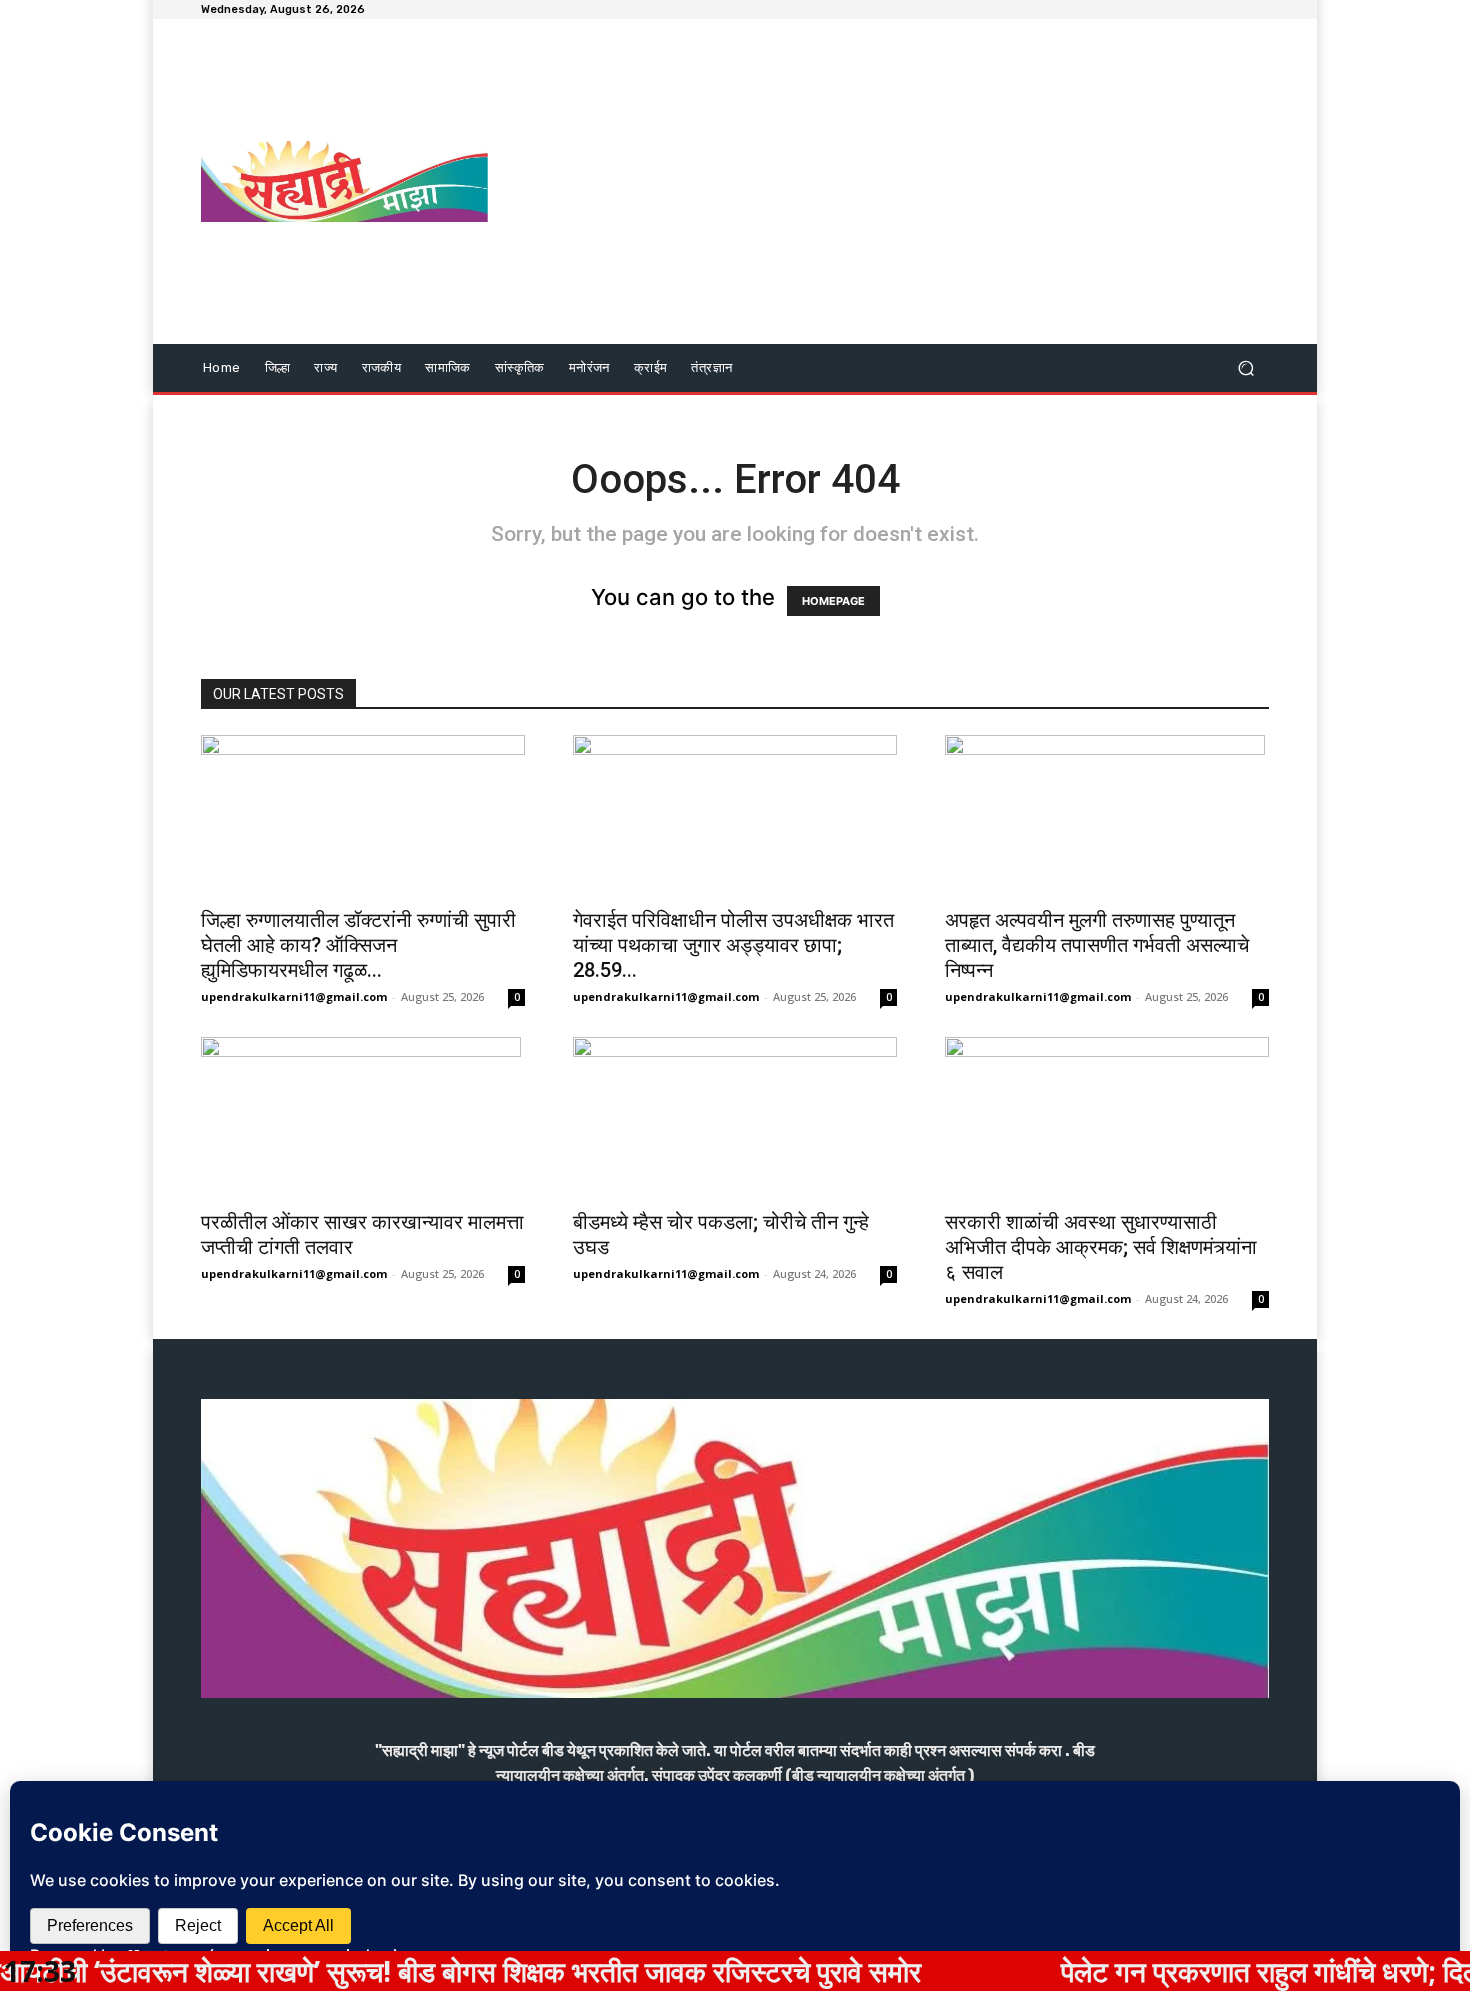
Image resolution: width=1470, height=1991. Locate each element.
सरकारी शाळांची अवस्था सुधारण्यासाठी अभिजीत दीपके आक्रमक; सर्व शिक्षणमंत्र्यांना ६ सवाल (1101, 1247)
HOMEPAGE (833, 601)
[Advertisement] (902, 184)
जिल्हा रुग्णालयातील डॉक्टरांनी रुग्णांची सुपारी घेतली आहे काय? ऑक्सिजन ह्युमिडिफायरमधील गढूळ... (358, 945)
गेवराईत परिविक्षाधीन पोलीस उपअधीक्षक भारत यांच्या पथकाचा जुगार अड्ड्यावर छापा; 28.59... (733, 945)
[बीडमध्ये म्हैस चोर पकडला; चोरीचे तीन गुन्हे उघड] (735, 1117)
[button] (1245, 368)
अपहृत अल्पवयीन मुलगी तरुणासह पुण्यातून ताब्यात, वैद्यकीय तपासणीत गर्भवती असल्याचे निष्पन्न (1097, 945)
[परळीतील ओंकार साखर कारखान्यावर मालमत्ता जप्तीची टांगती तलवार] (363, 1117)
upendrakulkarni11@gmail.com (294, 996)
